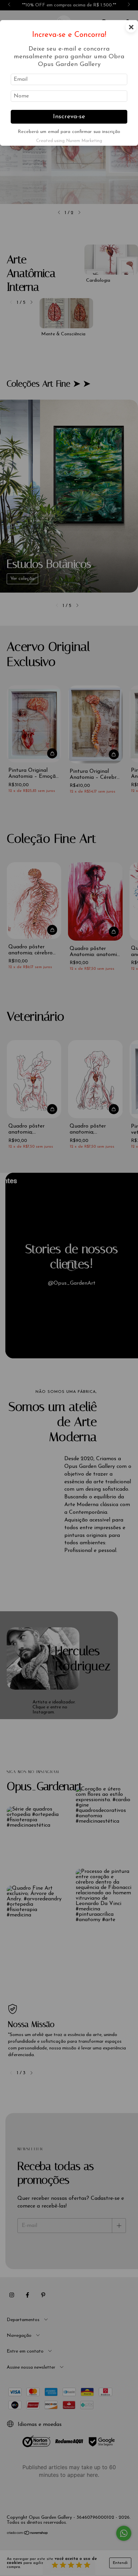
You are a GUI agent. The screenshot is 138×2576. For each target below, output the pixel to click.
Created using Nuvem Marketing (69, 141)
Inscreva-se (69, 117)
